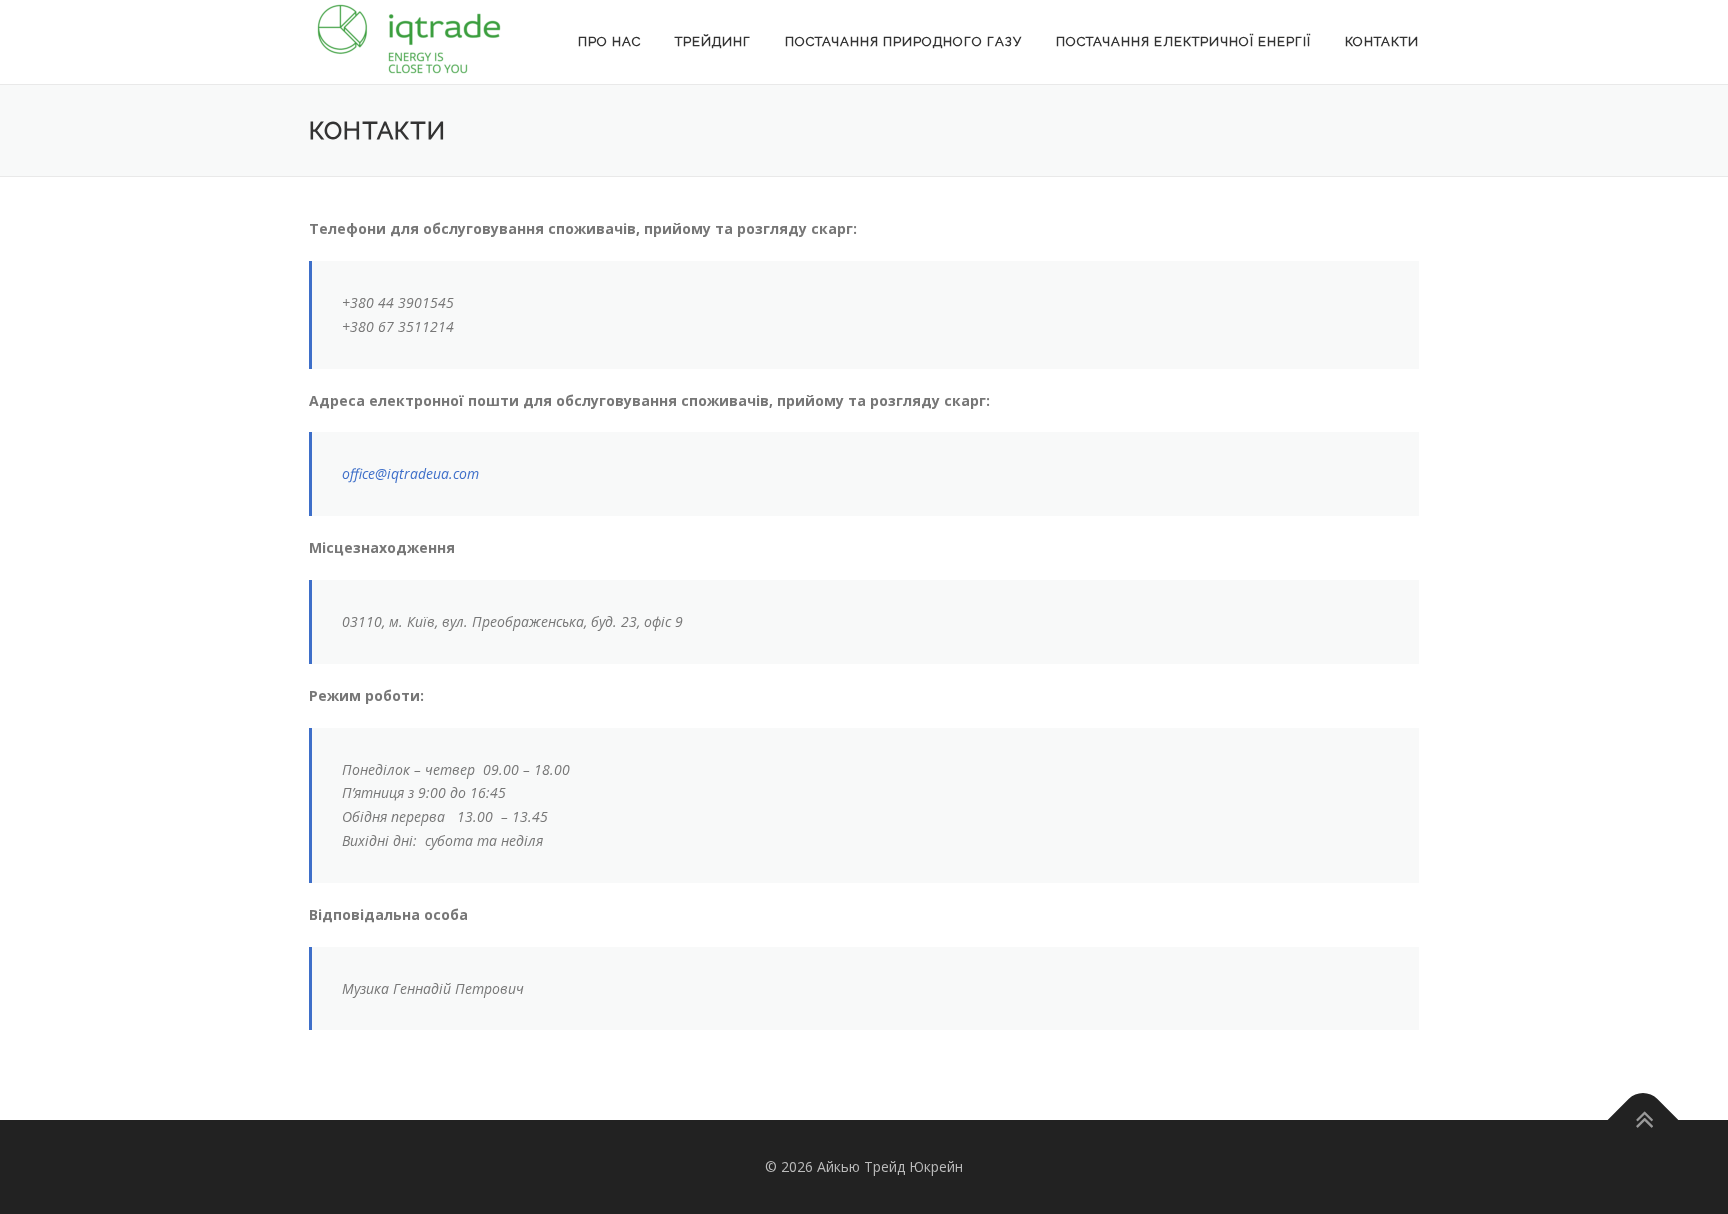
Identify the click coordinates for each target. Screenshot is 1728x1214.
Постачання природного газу (903, 41)
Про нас (609, 41)
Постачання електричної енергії (1183, 41)
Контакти (1382, 41)
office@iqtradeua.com (410, 473)
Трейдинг (713, 41)
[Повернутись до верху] (1643, 1120)
